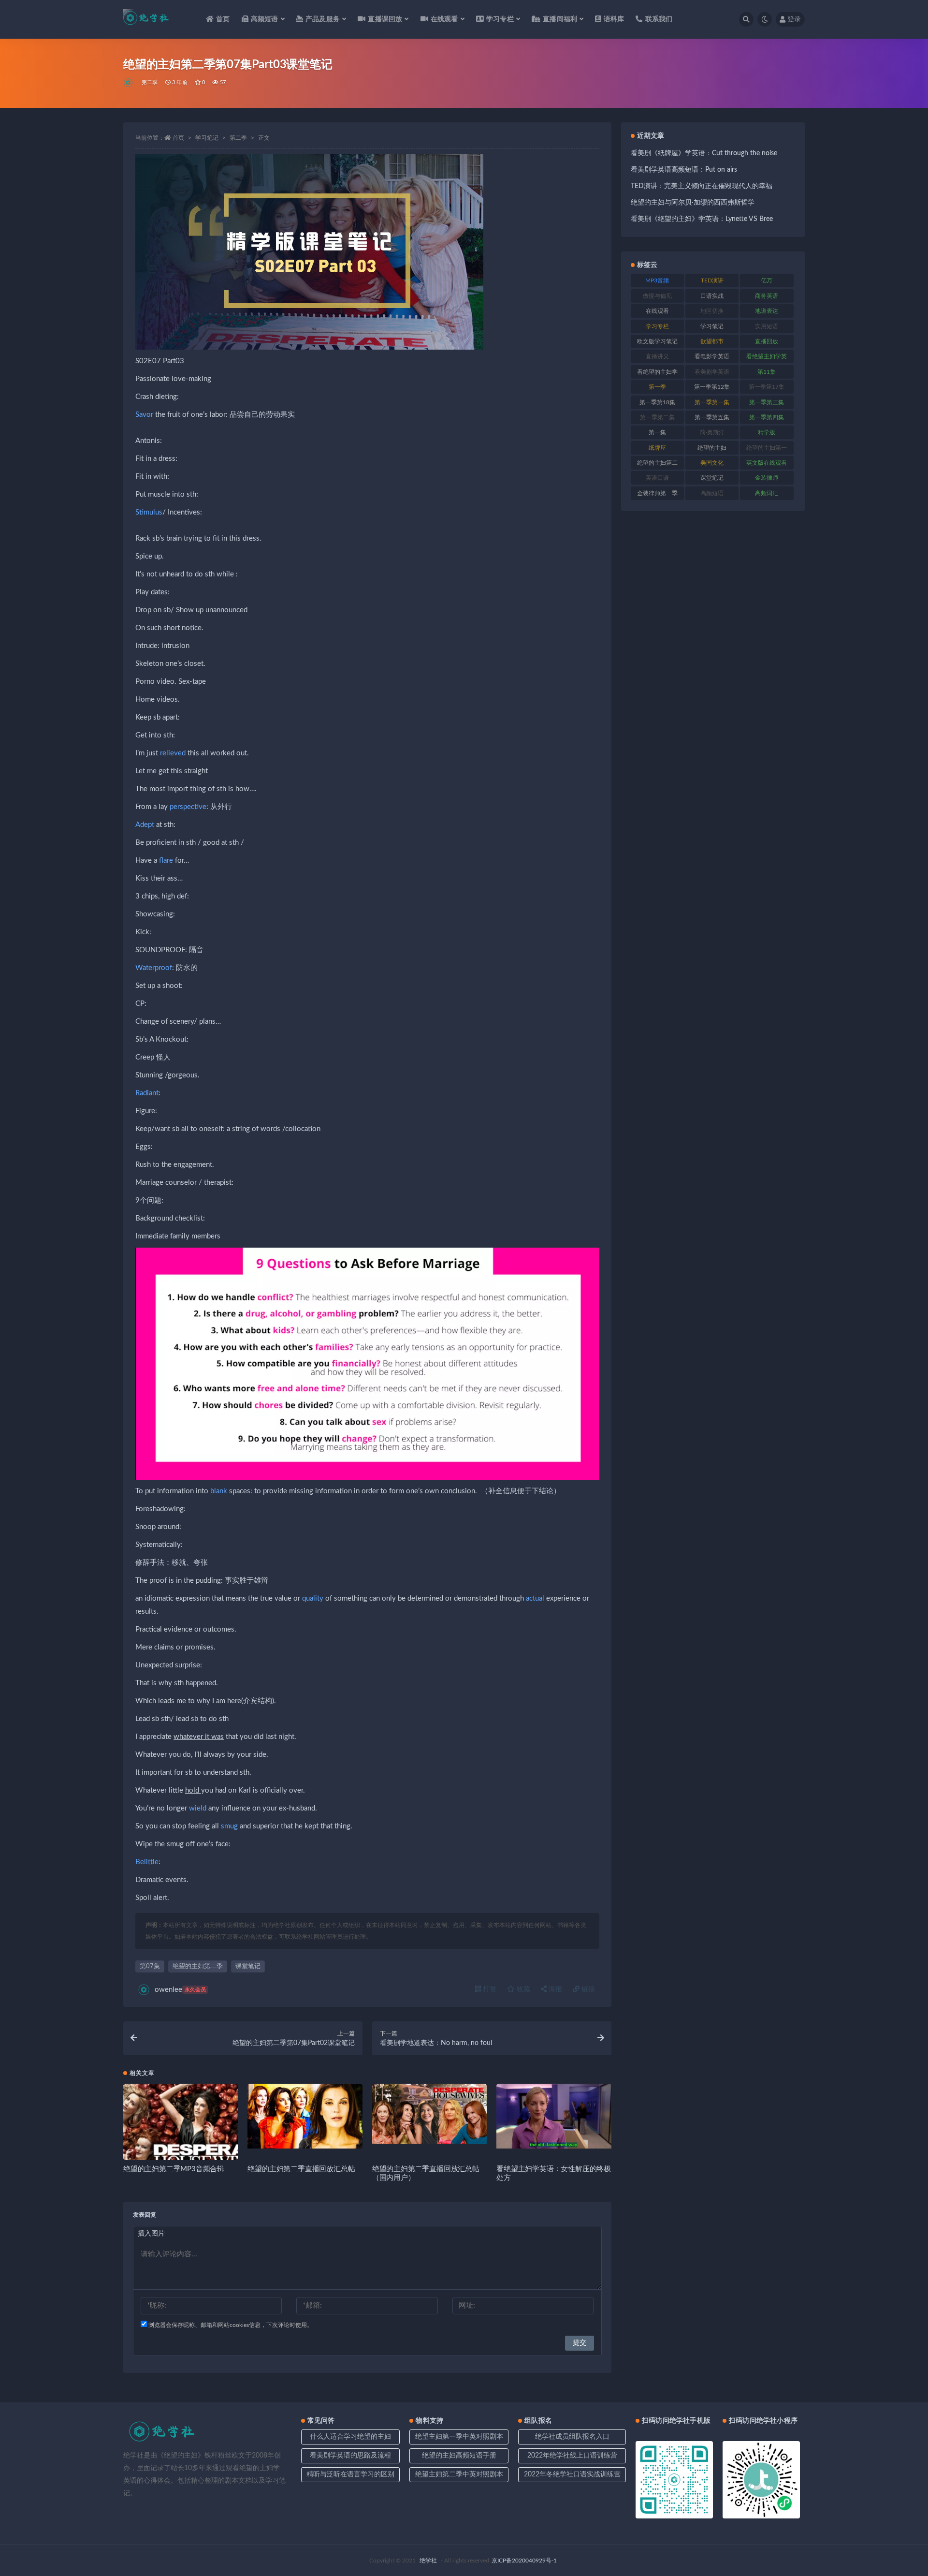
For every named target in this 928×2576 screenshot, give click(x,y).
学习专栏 (657, 326)
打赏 (489, 1989)
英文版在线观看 (767, 463)
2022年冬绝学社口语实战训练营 (572, 2474)
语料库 (614, 19)
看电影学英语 (712, 356)
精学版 (767, 432)
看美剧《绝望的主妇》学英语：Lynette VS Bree (702, 219)
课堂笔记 (248, 1966)
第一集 (657, 432)
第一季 (657, 387)
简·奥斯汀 (712, 432)
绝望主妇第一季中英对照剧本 (459, 2437)
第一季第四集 (767, 417)
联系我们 (659, 19)
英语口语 (657, 478)
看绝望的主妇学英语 (657, 374)
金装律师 (767, 478)
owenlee (180, 1990)
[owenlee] (129, 83)
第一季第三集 (767, 402)
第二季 (150, 82)
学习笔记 (207, 138)
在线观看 (657, 311)
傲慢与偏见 (657, 296)
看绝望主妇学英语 (767, 358)
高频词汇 (767, 493)
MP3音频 (657, 280)
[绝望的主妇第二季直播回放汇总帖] (305, 2116)
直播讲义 (657, 356)
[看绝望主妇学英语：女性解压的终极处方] (554, 2116)
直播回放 (767, 341)
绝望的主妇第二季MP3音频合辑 (174, 2169)
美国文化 (712, 463)
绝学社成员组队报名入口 (572, 2437)
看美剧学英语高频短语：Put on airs (684, 170)
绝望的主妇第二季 (198, 1966)
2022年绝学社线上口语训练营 (572, 2456)
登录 (794, 19)
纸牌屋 (657, 448)
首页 (223, 19)
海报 (554, 1989)
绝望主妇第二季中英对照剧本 (459, 2474)
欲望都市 (712, 341)
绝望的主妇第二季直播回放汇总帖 (301, 2169)
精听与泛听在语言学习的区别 (350, 2474)
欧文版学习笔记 (657, 341)
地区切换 (712, 311)
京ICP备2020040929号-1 (524, 2561)
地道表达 (767, 311)
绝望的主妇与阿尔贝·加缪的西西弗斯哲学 (693, 203)
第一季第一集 (712, 402)
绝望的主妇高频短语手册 (459, 2456)
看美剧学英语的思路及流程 (350, 2456)
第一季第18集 (657, 402)
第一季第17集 (767, 387)
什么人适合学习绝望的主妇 (350, 2437)
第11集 (767, 372)
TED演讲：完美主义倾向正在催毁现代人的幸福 (702, 186)
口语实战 (712, 296)
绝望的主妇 (712, 448)
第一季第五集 (712, 417)
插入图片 (151, 2234)
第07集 (150, 1966)
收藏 (522, 1989)
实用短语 (767, 326)
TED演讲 (712, 280)
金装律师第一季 (657, 493)
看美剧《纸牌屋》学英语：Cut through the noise (704, 153)
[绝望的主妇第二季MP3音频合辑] (181, 2141)
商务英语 (767, 296)
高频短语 (712, 493)
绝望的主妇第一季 (767, 450)
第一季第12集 (712, 387)
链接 (587, 1989)
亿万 (767, 280)
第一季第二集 (657, 417)
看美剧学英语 (712, 372)
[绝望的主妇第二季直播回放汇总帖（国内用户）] (429, 2114)
